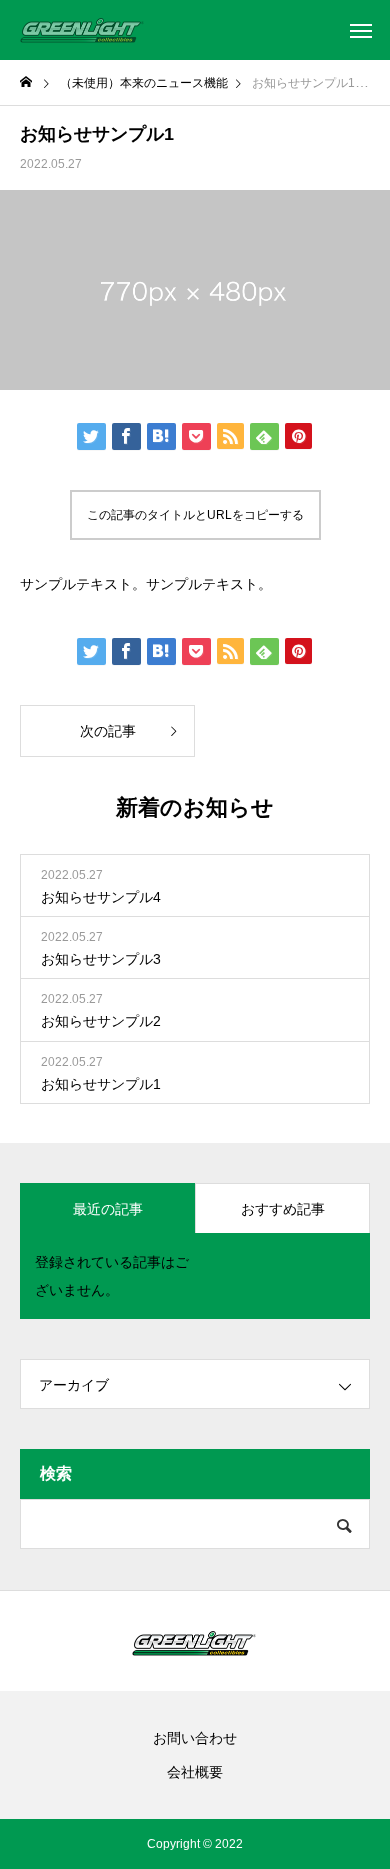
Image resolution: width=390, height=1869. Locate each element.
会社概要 (195, 1772)
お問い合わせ (195, 1738)
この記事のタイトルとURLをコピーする (195, 515)
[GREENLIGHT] (83, 30)
